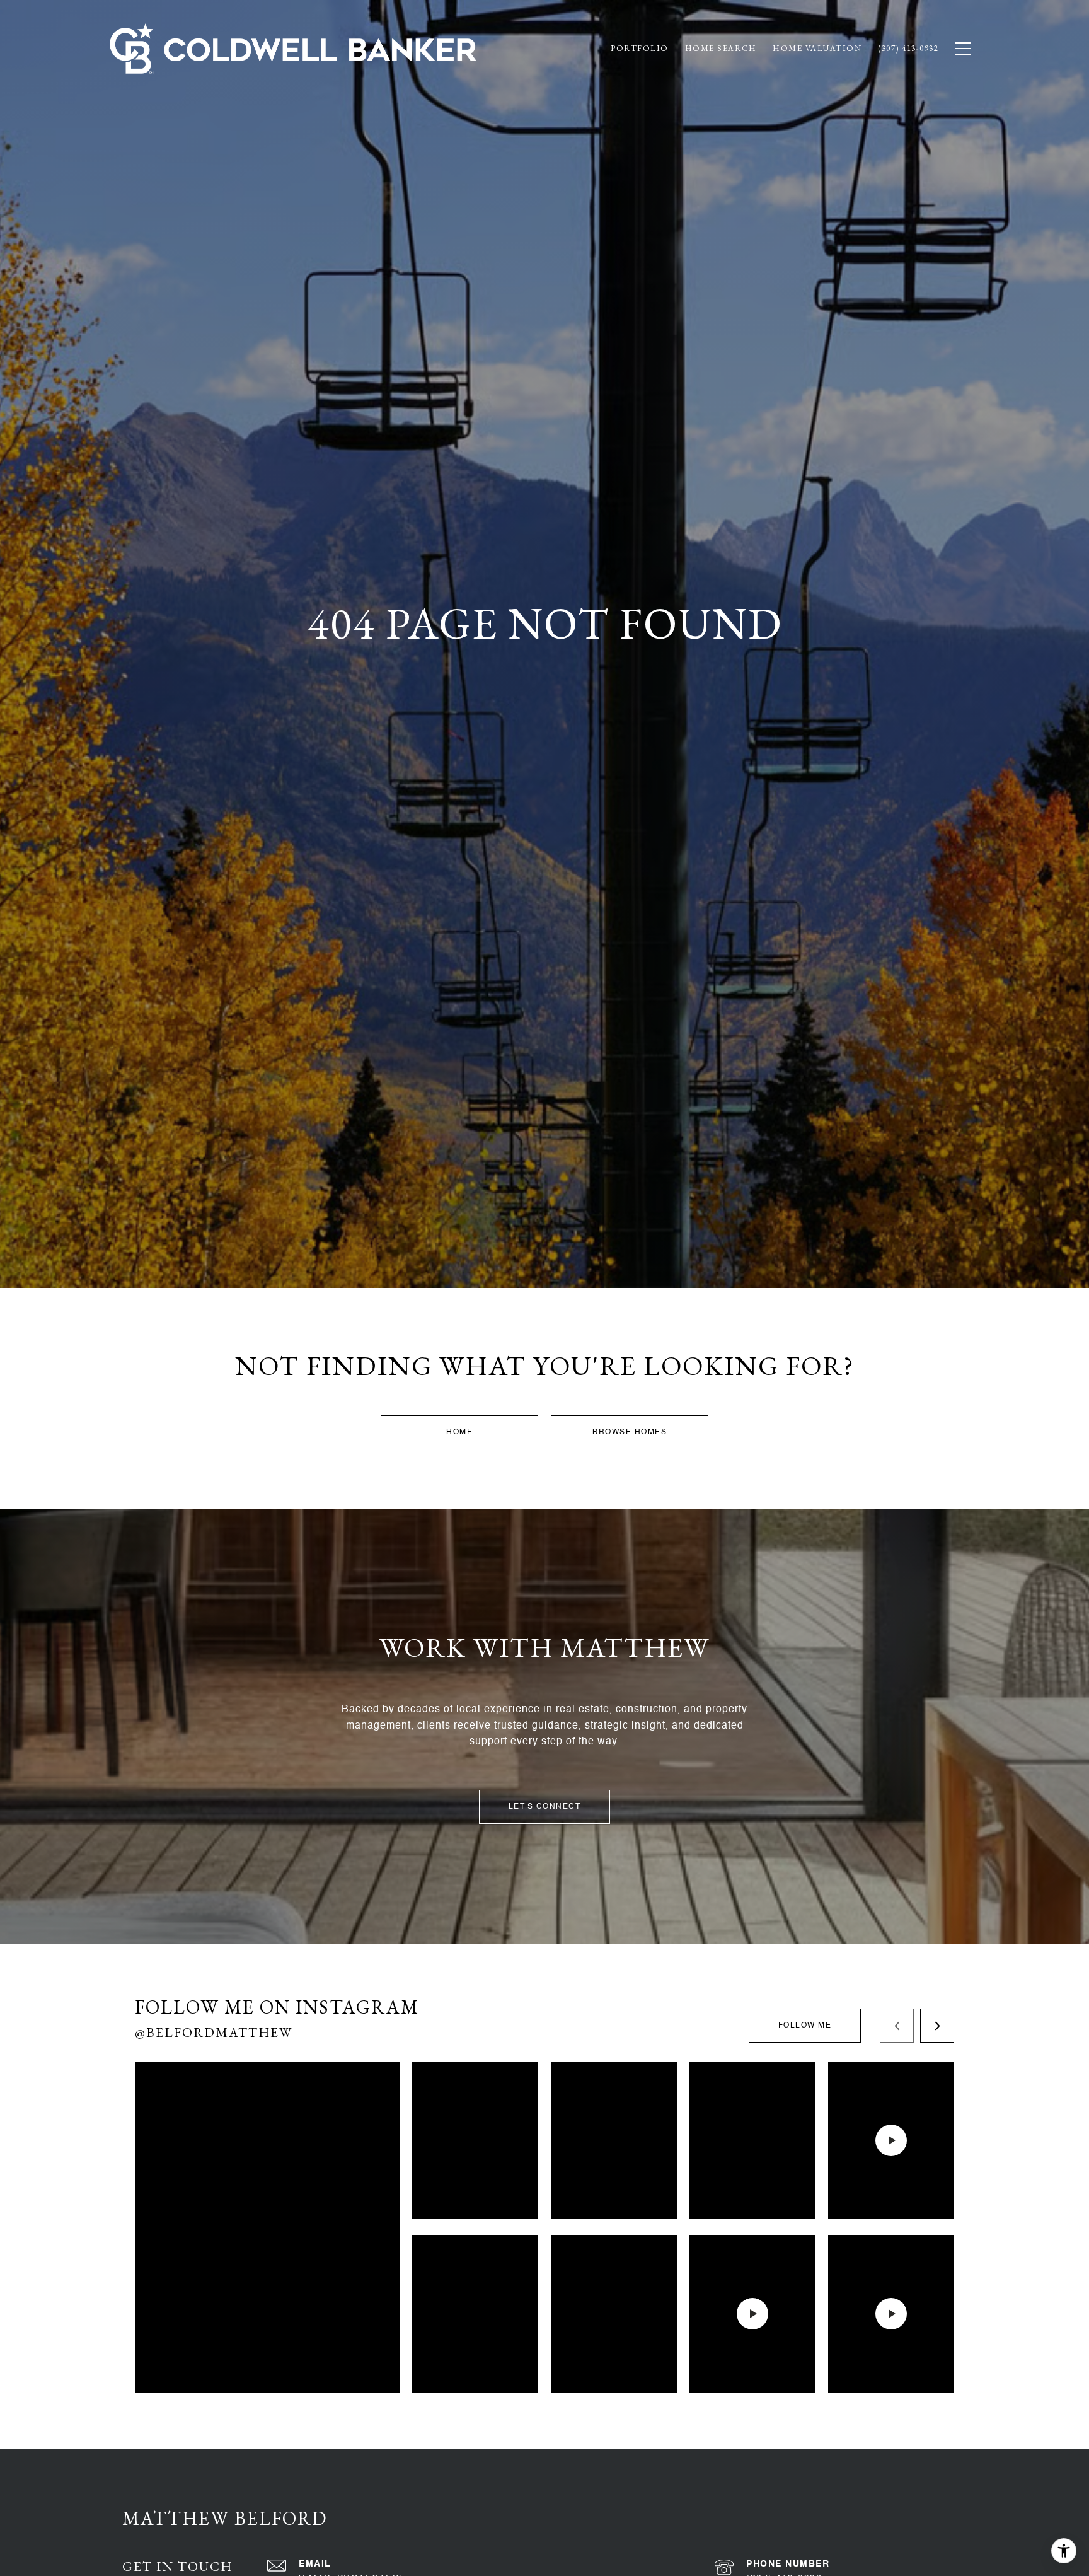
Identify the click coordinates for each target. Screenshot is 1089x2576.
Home (459, 1432)
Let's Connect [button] (545, 1807)
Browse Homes (630, 1432)
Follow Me (805, 2026)
